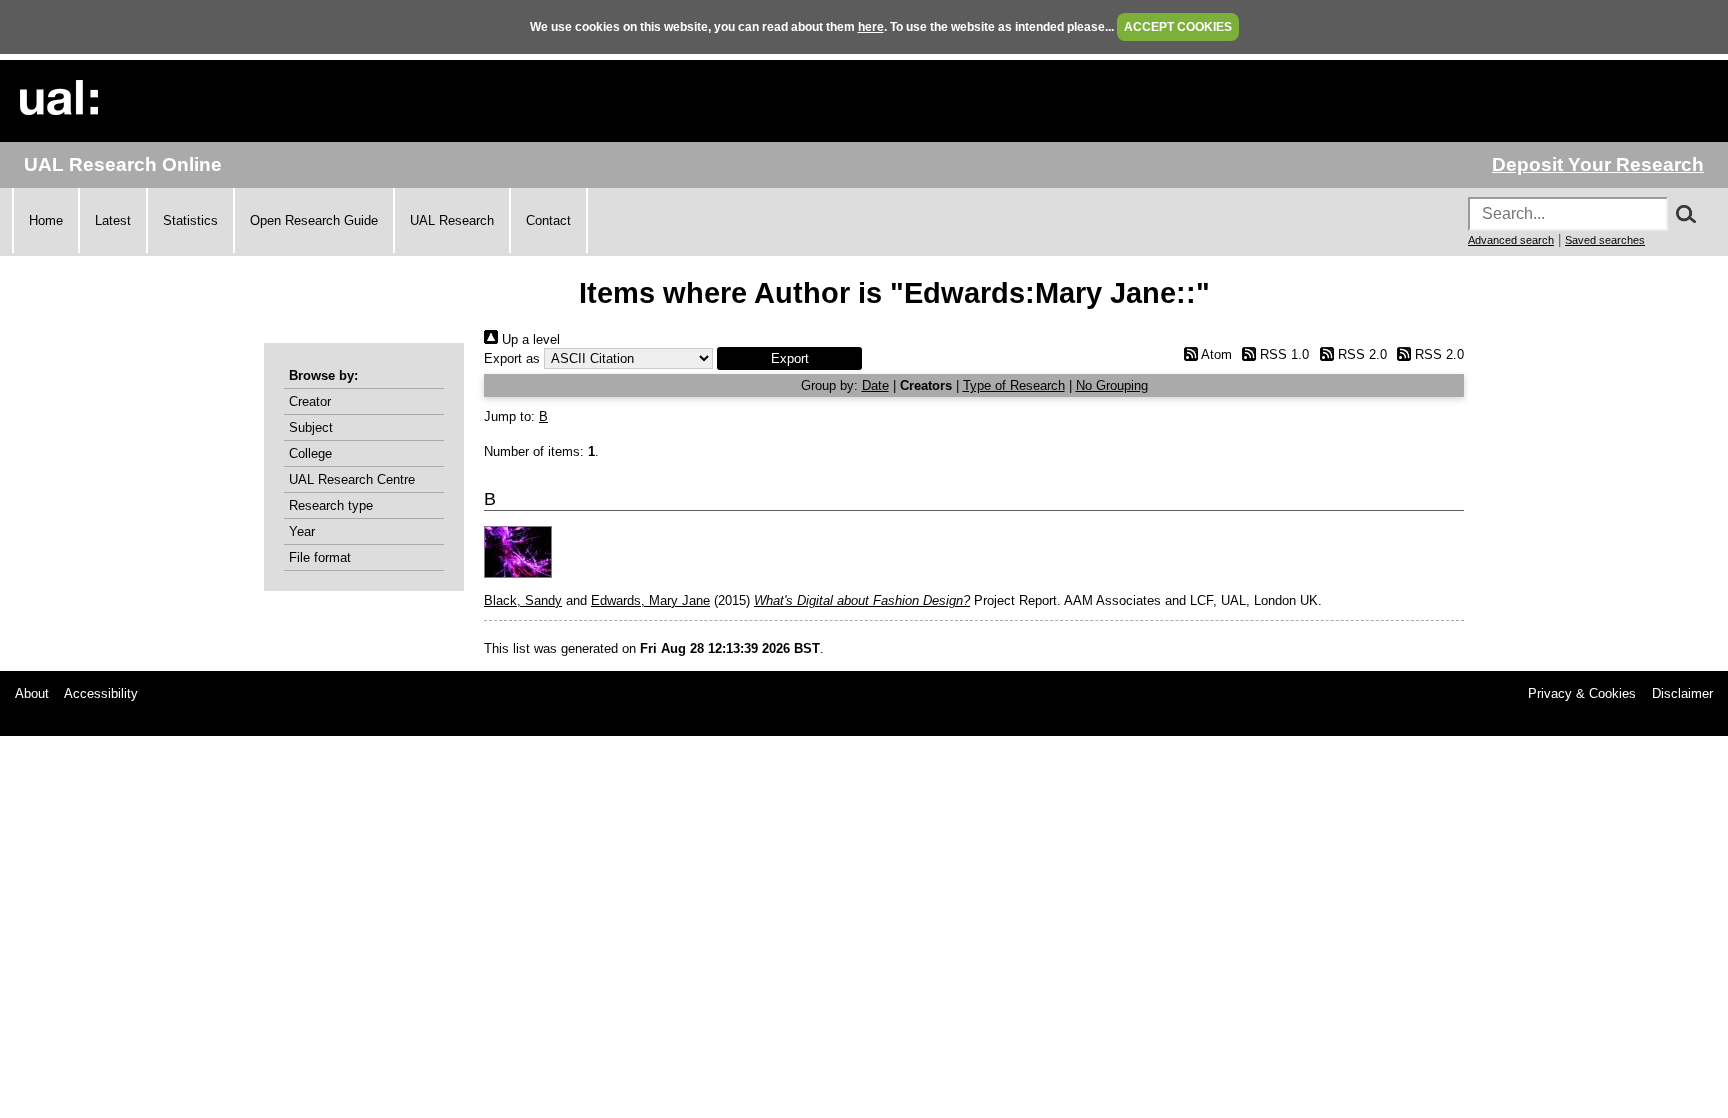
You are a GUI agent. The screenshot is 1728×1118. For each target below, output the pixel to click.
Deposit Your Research (1598, 164)
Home (46, 220)
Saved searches (1605, 240)
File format (320, 557)
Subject (311, 427)
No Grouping (1112, 385)
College (310, 453)
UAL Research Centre (352, 479)
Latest (113, 220)
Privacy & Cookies (1582, 693)
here (871, 27)
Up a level (529, 339)
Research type (331, 505)
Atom (1214, 354)
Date (875, 385)
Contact (548, 220)
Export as (512, 358)
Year (302, 531)
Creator (310, 401)
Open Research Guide (314, 220)
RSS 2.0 (1360, 354)
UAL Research (452, 220)
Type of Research (1014, 385)
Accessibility (101, 693)
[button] (789, 358)
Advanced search (1511, 240)
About (32, 693)
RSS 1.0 (1282, 354)
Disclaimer (1682, 693)
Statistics (190, 220)
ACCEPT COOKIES (1178, 27)
